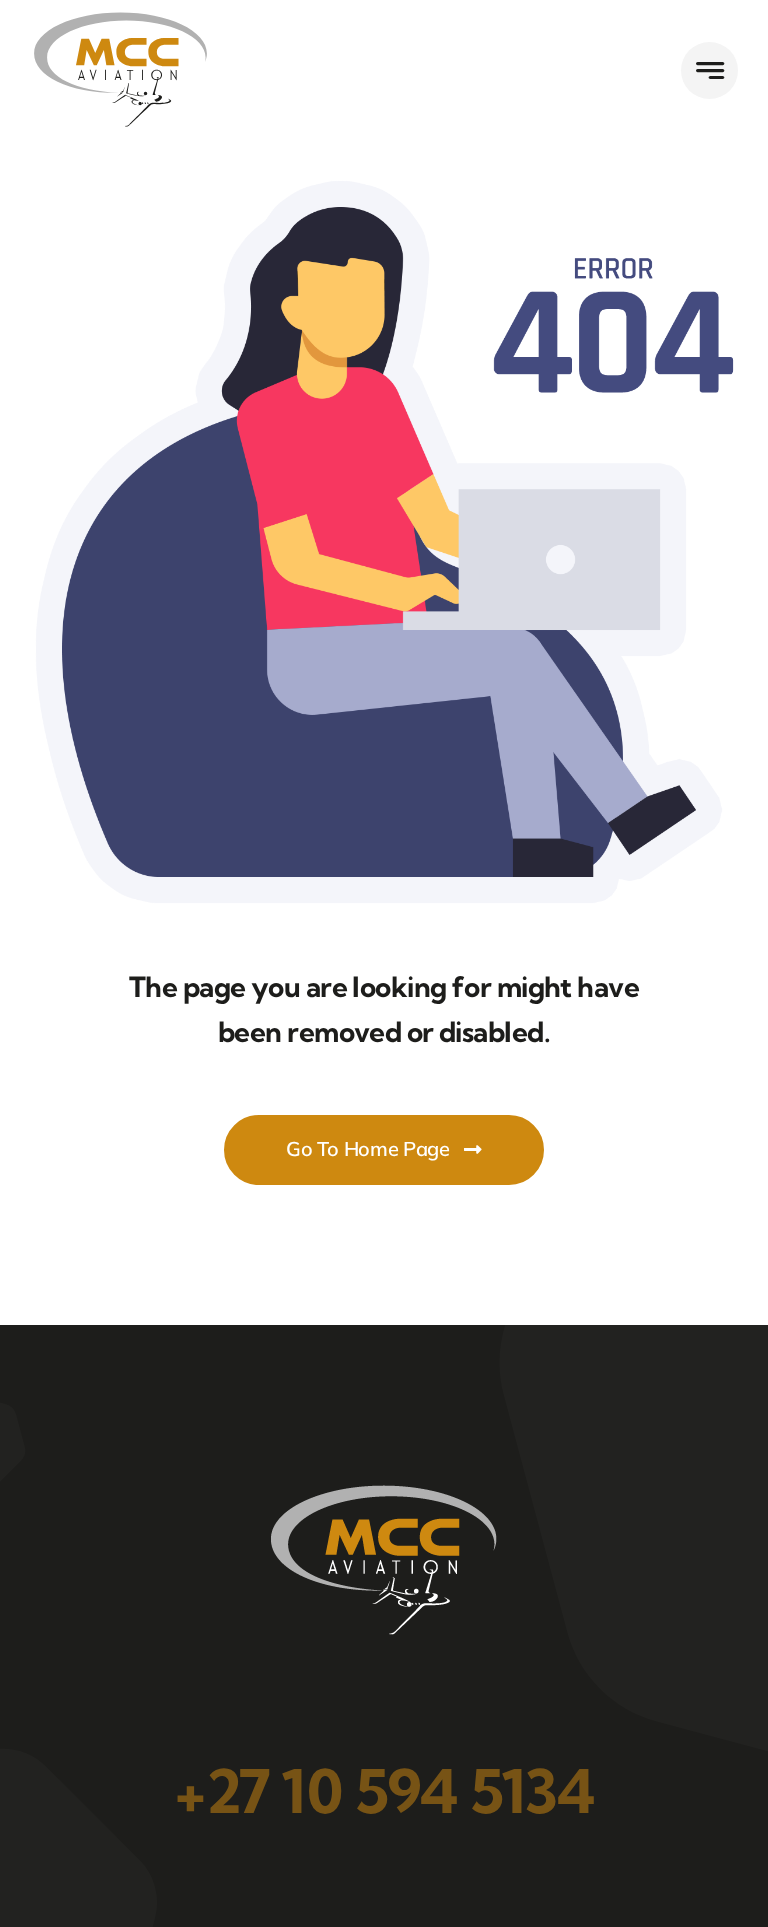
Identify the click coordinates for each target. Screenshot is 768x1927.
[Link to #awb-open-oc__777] (709, 70)
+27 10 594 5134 (384, 1791)
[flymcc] (120, 18)
